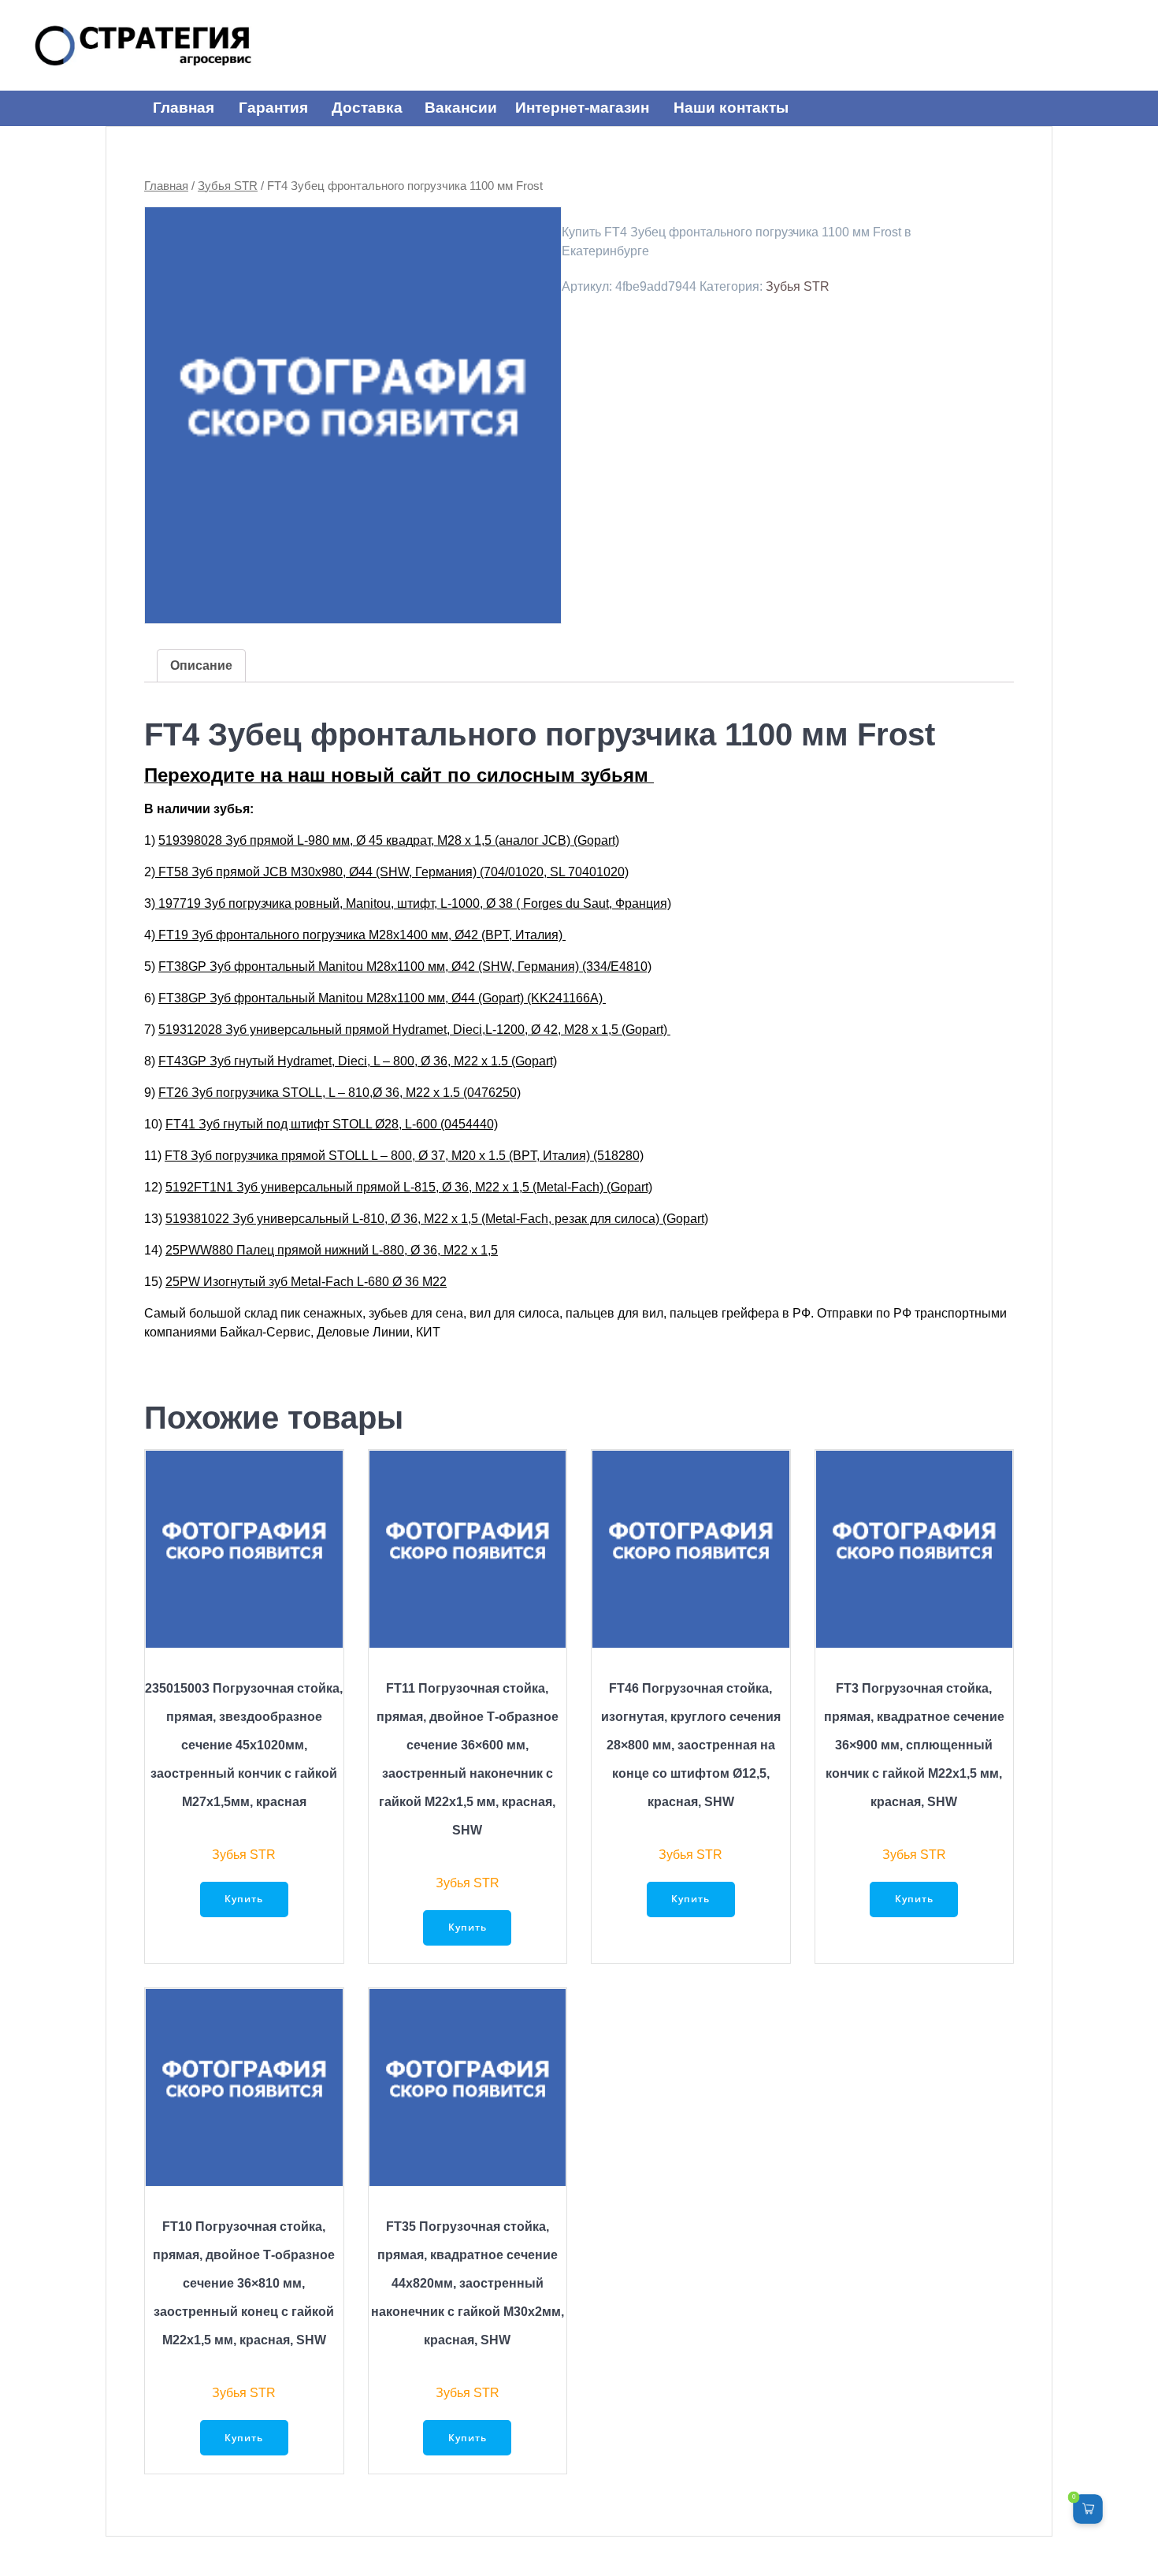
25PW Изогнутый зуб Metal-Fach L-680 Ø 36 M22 (306, 1282)
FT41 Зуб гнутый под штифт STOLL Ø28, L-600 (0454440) (332, 1124)
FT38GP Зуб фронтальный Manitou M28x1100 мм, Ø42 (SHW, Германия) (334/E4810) (405, 966)
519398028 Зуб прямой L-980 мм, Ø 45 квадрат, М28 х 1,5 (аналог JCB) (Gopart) (389, 840)
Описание (201, 665)
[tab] (201, 666)
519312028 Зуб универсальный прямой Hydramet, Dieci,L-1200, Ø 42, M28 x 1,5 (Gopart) (414, 1030)
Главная (166, 186)
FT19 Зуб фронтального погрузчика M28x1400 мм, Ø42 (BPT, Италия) (360, 935)
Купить (244, 1899)
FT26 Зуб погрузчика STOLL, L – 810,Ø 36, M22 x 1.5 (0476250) (340, 1093)
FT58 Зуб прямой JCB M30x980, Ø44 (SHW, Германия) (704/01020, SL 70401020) (392, 872)
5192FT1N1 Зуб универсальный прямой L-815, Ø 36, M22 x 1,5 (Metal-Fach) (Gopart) (409, 1187)
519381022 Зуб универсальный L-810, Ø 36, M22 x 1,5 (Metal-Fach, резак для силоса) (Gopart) (437, 1219)
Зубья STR (228, 186)
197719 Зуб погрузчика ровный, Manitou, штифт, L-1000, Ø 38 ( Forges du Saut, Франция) (413, 903)
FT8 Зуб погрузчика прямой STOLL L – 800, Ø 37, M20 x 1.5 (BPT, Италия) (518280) (404, 1156)
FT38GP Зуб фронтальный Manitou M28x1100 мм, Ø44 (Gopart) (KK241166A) (382, 998)
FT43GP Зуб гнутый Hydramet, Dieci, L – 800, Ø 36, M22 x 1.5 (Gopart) (358, 1061)
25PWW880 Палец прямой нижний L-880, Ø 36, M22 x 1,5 (332, 1250)
